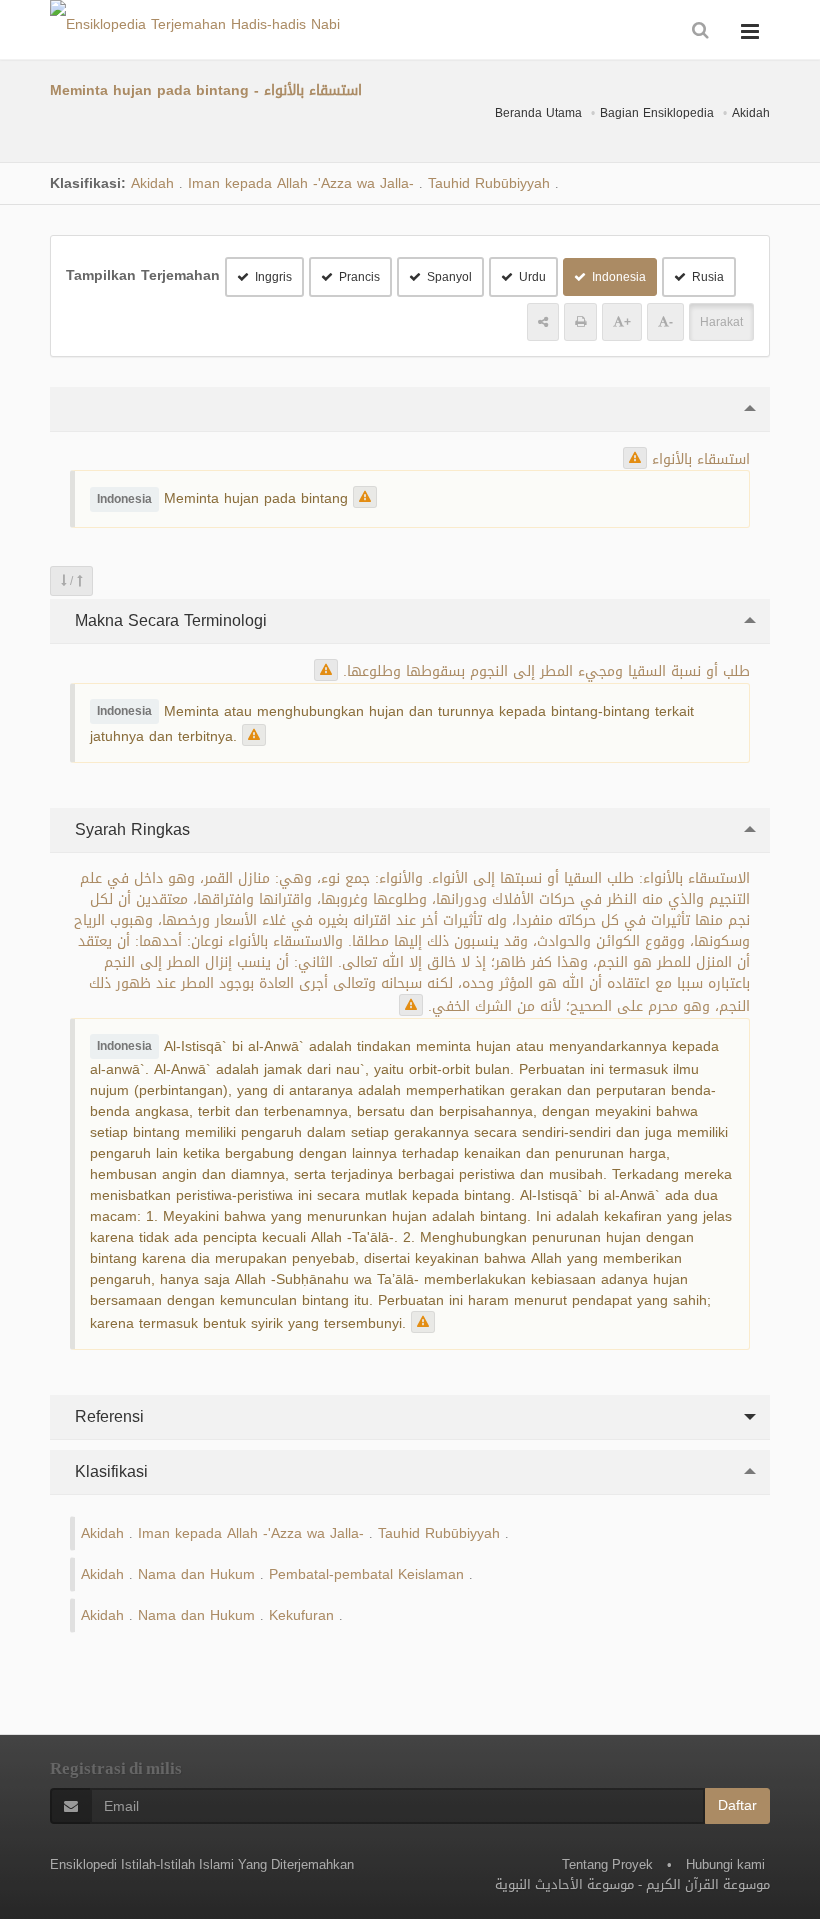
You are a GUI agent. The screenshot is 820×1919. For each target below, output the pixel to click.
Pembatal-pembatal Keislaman (366, 1574)
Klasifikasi (109, 1471)
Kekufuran (301, 1615)
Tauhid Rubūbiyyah (489, 183)
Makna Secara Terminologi (168, 620)
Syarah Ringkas (130, 829)
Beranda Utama (538, 113)
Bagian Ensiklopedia (657, 113)
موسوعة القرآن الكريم (708, 1884)
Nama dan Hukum (196, 1574)
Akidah (751, 113)
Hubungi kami (725, 1864)
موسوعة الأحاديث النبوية (564, 1884)
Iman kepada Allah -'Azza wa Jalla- (301, 183)
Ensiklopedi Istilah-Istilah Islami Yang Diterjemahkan (202, 1864)
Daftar (737, 1805)
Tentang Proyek (607, 1864)
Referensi (107, 1416)
